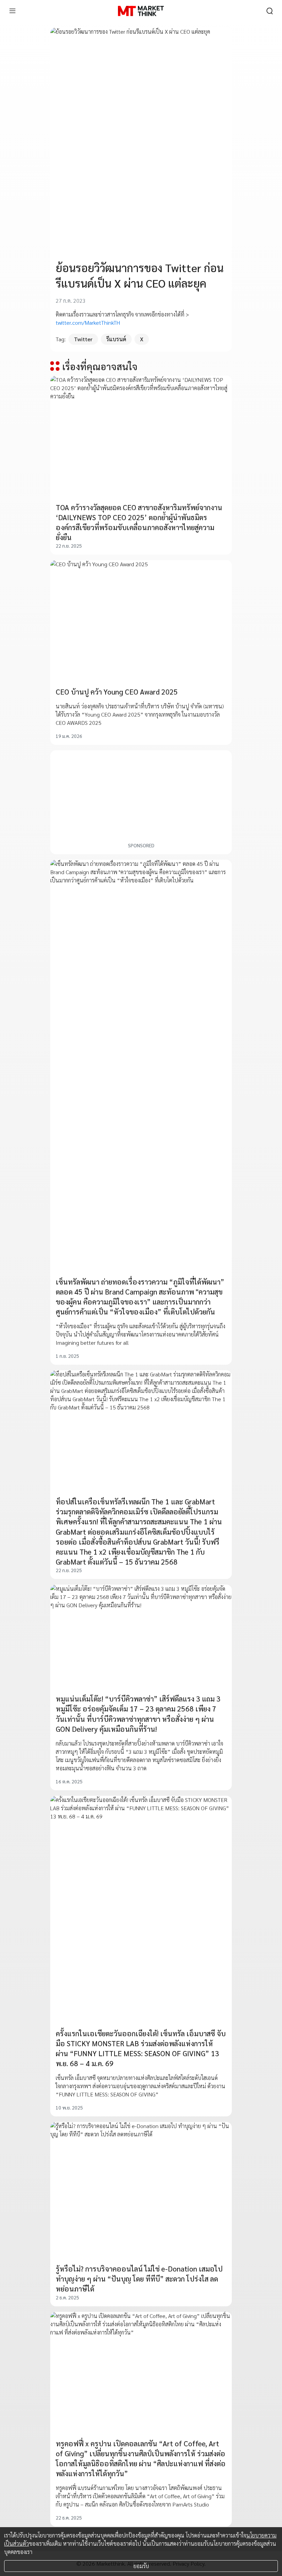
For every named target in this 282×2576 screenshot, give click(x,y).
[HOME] (141, 11)
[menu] (12, 11)
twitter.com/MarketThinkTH (88, 323)
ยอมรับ (141, 2566)
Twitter (83, 339)
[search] (270, 11)
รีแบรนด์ (116, 339)
